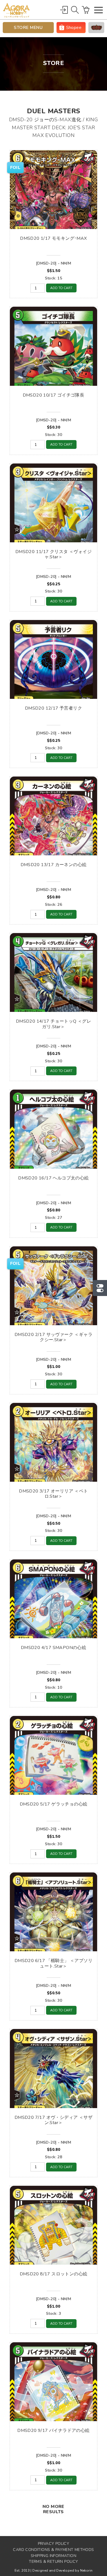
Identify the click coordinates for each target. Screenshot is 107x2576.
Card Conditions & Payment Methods (53, 2550)
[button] (98, 11)
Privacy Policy (54, 2544)
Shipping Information (54, 2556)
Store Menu (28, 28)
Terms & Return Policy (53, 2562)
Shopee (74, 28)
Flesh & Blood (96, 28)
